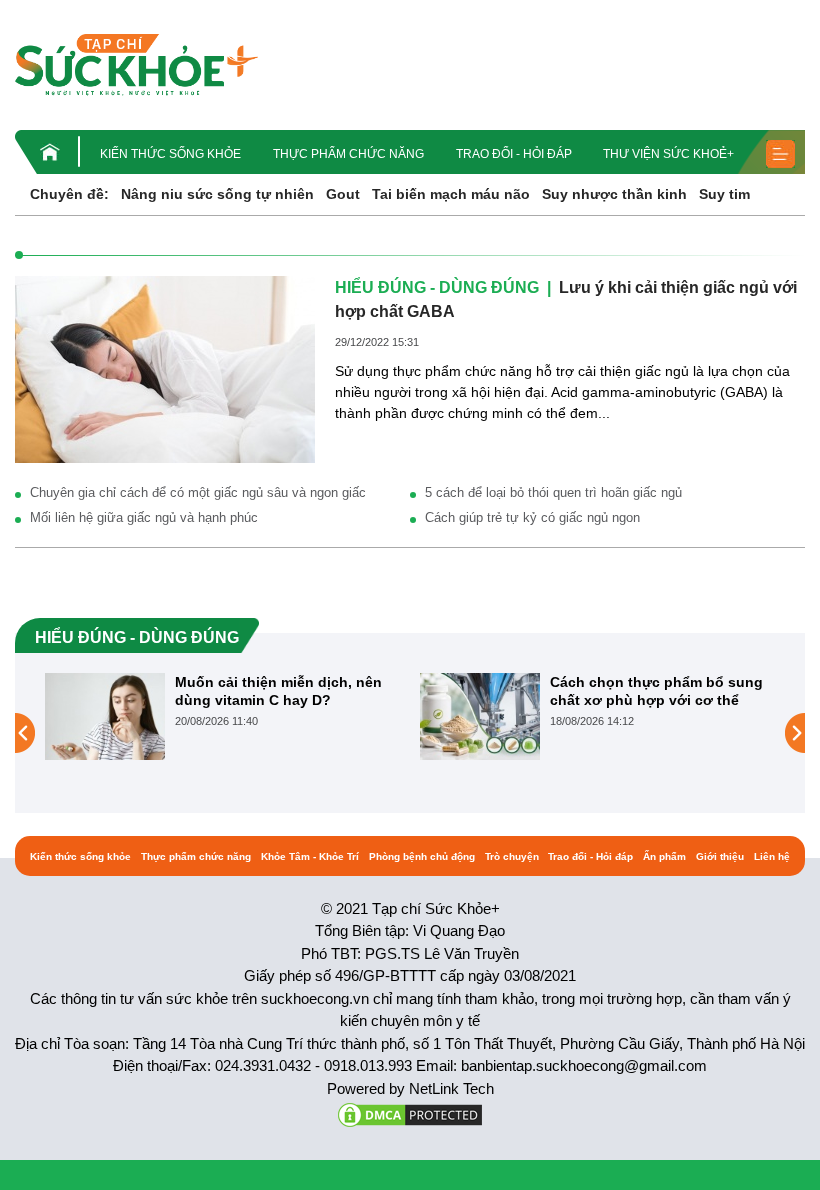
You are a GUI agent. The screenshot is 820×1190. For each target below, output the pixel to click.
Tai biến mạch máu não (451, 194)
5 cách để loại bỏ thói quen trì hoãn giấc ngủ (553, 492)
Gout (343, 194)
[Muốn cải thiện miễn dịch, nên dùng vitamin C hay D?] (105, 716)
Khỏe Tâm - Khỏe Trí (310, 856)
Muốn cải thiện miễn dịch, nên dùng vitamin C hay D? (278, 691)
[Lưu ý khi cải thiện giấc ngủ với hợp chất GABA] (165, 368)
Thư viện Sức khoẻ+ (668, 154)
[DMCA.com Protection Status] (410, 1113)
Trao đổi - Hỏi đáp (514, 154)
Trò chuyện (512, 856)
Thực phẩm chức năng (348, 154)
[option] (222, 716)
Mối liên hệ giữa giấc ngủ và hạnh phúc (144, 517)
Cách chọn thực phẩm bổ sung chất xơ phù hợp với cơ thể (656, 691)
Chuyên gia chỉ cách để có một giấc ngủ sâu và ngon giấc (198, 492)
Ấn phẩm (664, 856)
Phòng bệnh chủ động (422, 856)
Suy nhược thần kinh (614, 194)
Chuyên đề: (69, 194)
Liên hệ (772, 856)
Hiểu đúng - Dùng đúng (437, 287)
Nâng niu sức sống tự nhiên (217, 194)
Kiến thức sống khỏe (170, 154)
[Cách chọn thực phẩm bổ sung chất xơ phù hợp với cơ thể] (480, 716)
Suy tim (724, 194)
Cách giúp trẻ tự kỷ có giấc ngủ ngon (532, 517)
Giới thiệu (720, 856)
